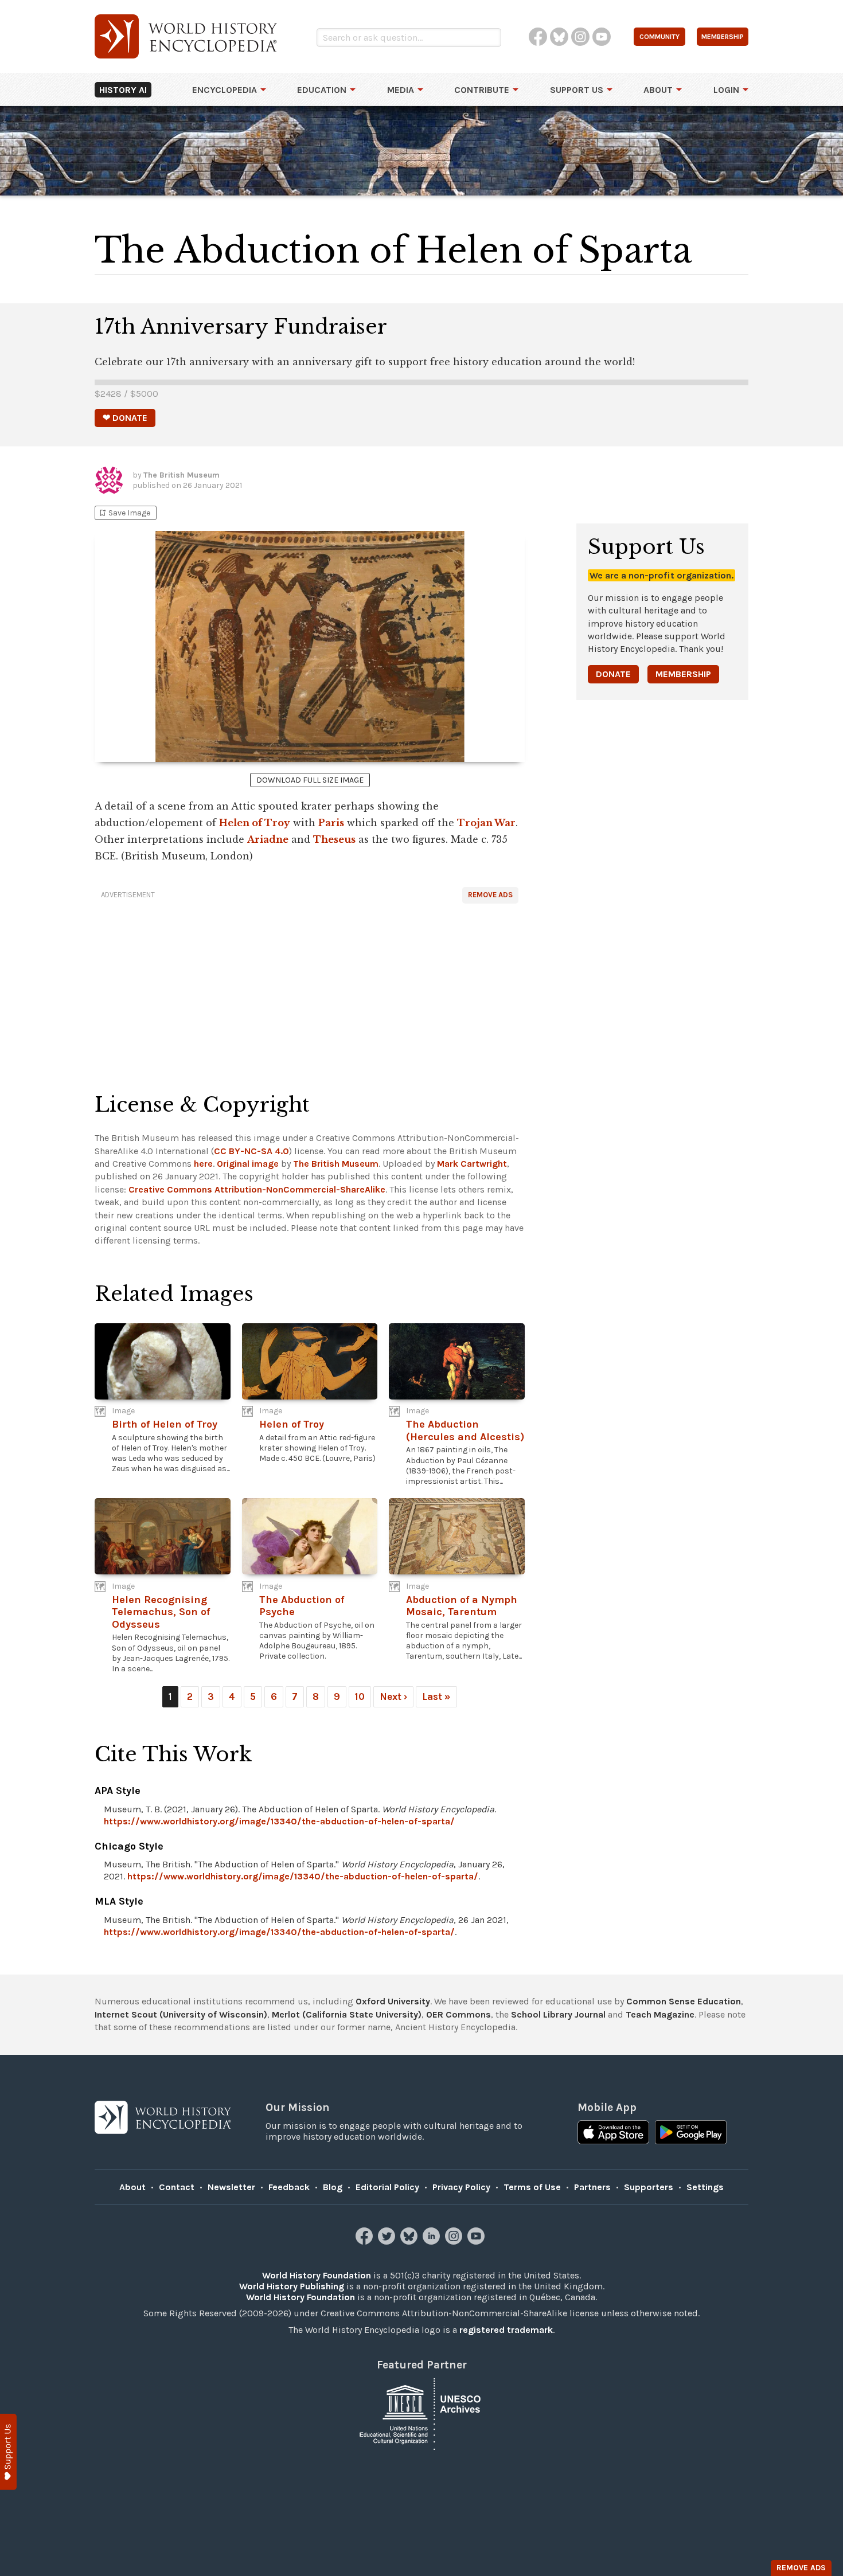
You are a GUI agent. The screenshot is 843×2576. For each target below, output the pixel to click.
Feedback (289, 2187)
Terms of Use (532, 2187)
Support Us (577, 90)
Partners (592, 2187)
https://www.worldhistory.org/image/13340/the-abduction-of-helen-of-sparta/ (279, 1821)
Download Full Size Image (310, 780)
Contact (177, 2187)
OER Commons (458, 2014)
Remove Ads (490, 895)
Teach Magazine (660, 2014)
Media (401, 90)
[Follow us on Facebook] (366, 2241)
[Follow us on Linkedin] (433, 2241)
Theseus (334, 839)
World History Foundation (317, 2275)
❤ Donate (125, 418)
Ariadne (268, 839)
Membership (683, 674)
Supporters (649, 2187)
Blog (333, 2187)
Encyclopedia (225, 90)
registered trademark (506, 2330)
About (658, 90)
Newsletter (231, 2187)
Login (726, 90)
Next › (393, 1697)
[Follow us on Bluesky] (410, 2241)
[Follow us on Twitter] (388, 2241)
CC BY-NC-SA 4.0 (251, 1151)
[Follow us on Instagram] (455, 2241)
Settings (705, 2187)
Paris (331, 823)
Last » (436, 1697)
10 (360, 1697)
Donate (613, 674)
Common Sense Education (684, 2001)
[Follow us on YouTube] (477, 2241)
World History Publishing (292, 2286)
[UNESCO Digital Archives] (421, 2413)
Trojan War (486, 823)
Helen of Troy (255, 823)
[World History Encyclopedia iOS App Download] (613, 2133)
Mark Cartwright (472, 1164)
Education (322, 90)
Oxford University (393, 2001)
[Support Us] (8, 2452)
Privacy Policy (461, 2187)
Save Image (124, 513)
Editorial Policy (387, 2187)
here (203, 1164)
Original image (248, 1164)
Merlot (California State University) (347, 2014)
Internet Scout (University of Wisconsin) (181, 2014)
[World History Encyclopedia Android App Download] (691, 2133)
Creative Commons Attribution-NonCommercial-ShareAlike (257, 1189)
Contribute (482, 90)
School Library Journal (558, 2014)
